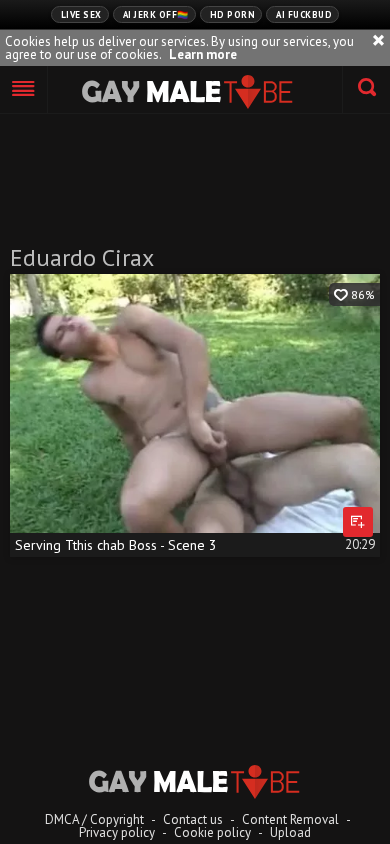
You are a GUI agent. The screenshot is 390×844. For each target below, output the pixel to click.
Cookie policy (212, 832)
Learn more (203, 54)
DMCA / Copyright (94, 819)
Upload (290, 832)
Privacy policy (117, 832)
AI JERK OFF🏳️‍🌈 (156, 14)
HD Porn (233, 14)
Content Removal (290, 819)
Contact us (193, 819)
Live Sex (81, 14)
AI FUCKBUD (304, 14)
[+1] (24, 90)
